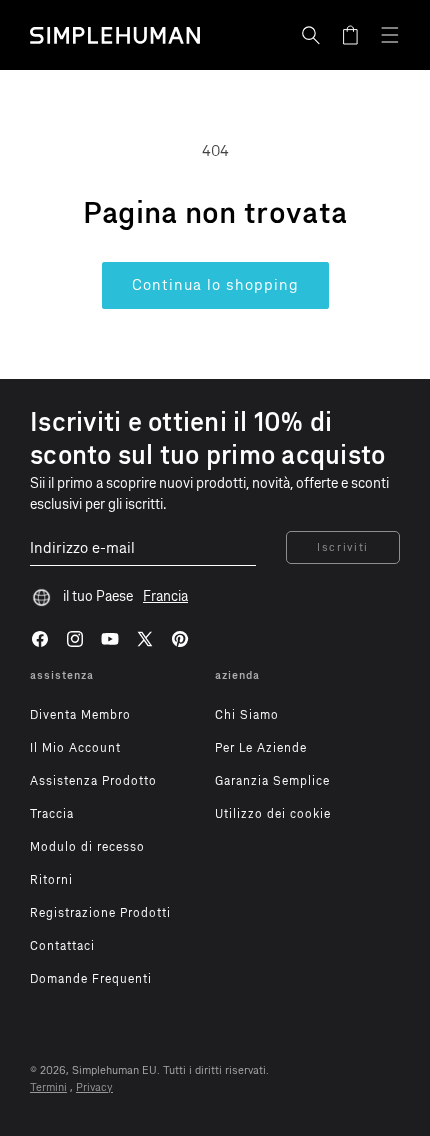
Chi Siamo (247, 715)
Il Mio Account (75, 748)
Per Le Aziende (261, 748)
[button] (311, 35)
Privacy (94, 1087)
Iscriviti (343, 547)
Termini (48, 1087)
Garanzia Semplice (272, 781)
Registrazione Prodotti (100, 913)
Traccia (52, 814)
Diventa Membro (80, 715)
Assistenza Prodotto (93, 781)
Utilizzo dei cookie (273, 814)
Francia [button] (165, 596)
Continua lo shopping (215, 285)
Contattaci (62, 946)
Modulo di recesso (87, 847)
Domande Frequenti (91, 979)
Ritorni (51, 880)
